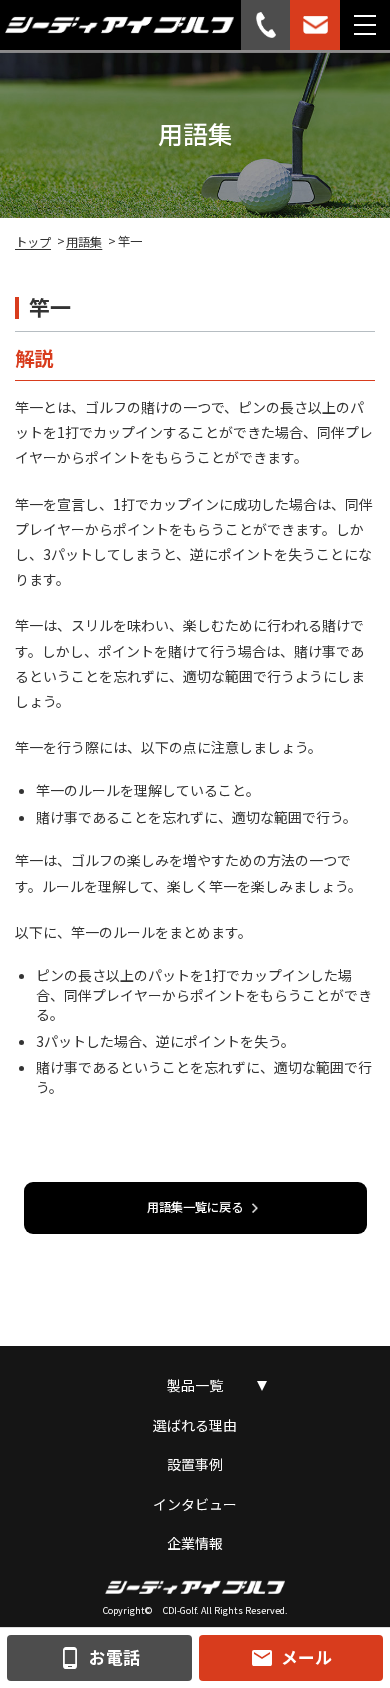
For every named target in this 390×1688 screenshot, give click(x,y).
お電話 (99, 1657)
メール (291, 1657)
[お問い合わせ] (315, 25)
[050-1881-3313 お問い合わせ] (266, 25)
